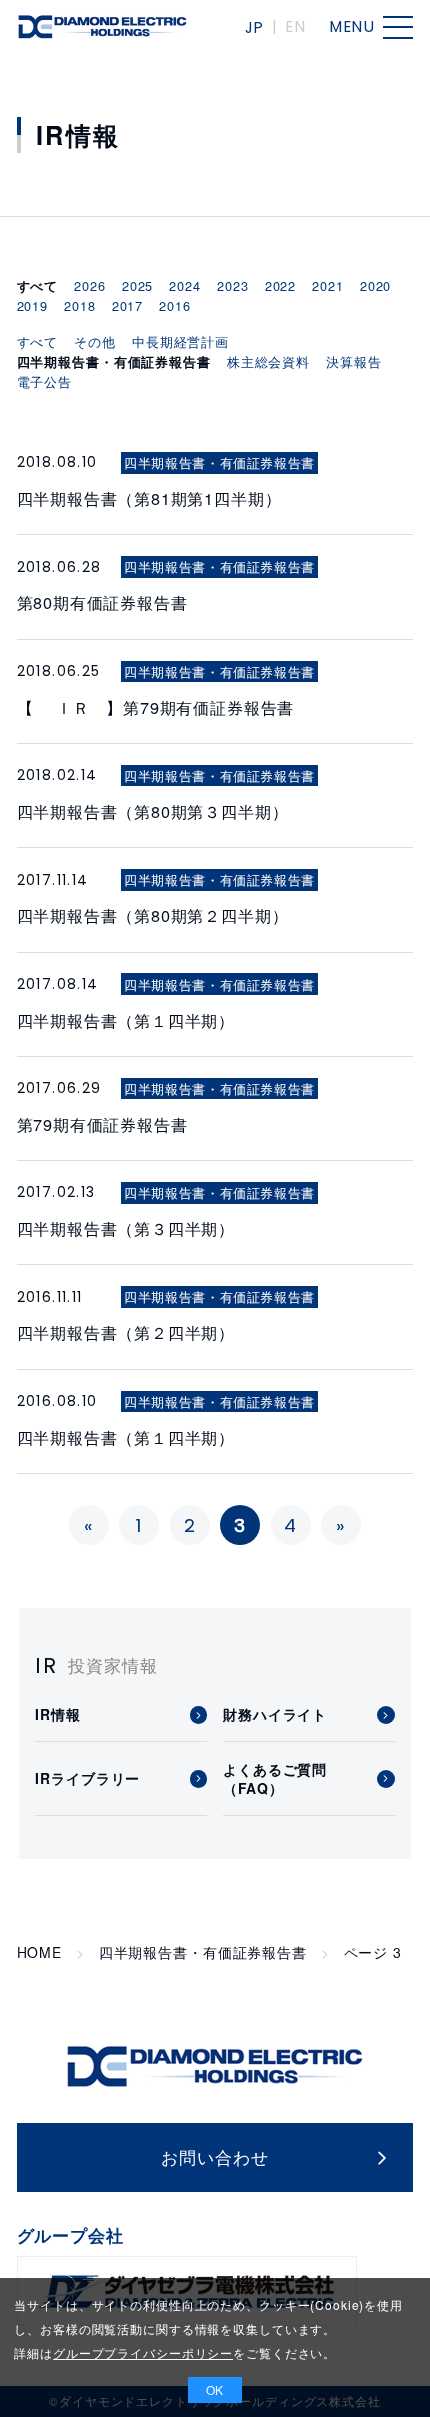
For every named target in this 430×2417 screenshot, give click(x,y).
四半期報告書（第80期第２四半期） (153, 915)
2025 (137, 285)
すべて (38, 341)
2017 (127, 305)
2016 (174, 305)
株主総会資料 (268, 361)
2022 (280, 285)
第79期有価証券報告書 (102, 1124)
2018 (79, 305)
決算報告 (353, 361)
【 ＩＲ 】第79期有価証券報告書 (156, 707)
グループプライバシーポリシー (143, 2352)
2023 (232, 285)
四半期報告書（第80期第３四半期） (153, 811)
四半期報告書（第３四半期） (126, 1228)
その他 (95, 341)
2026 (89, 285)
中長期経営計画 (180, 341)
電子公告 (44, 381)
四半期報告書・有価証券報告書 (203, 1952)
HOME (39, 1952)
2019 (32, 305)
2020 (375, 285)
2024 (184, 285)
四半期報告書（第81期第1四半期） (149, 498)
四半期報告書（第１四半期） (126, 1020)
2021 (327, 285)
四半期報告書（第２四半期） (126, 1332)
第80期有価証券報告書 (102, 602)
